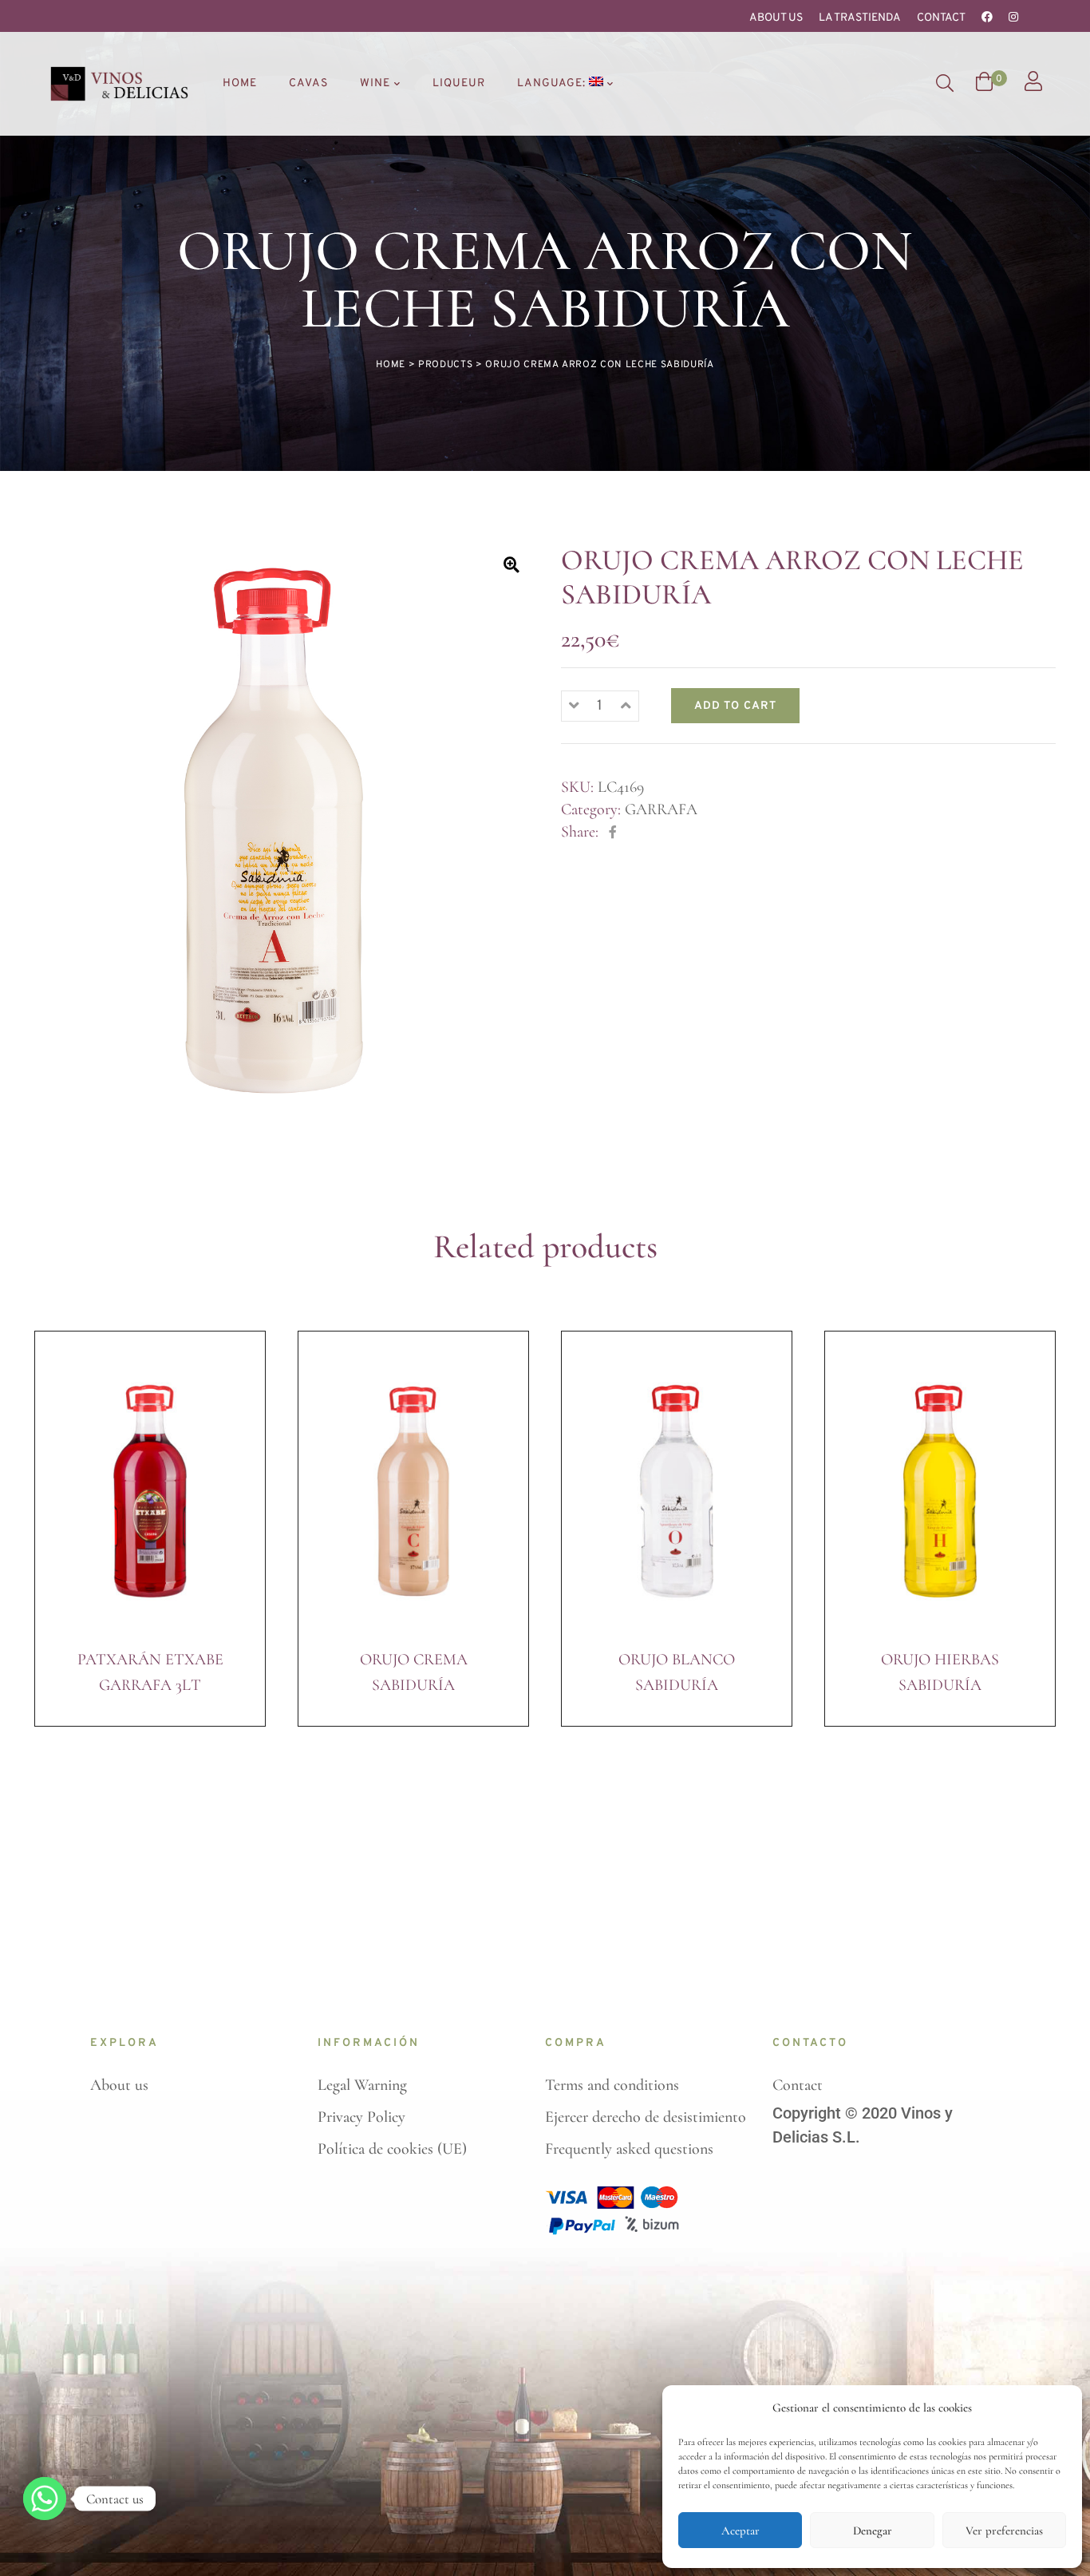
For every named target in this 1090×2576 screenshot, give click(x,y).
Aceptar (740, 2530)
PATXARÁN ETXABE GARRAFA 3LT (150, 1672)
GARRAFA (661, 809)
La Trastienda (860, 18)
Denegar (873, 2530)
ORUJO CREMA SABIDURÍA (414, 1672)
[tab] (54, 1161)
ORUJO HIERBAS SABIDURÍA (940, 1672)
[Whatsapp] (45, 2499)
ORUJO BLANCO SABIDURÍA (677, 1672)
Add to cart (735, 706)
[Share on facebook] (613, 833)
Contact (941, 18)
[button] (511, 565)
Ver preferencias (1004, 2530)
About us (776, 18)
